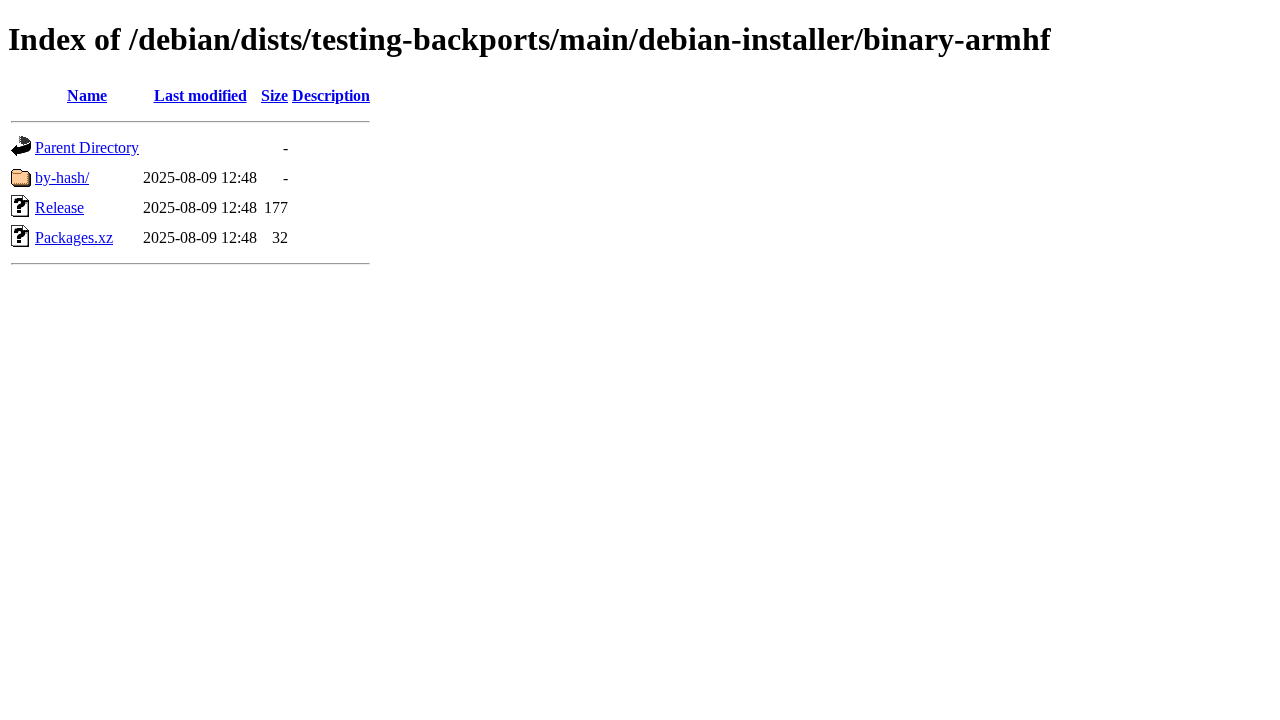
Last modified (200, 95)
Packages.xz (74, 237)
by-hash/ (62, 177)
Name (87, 95)
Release (59, 207)
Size (274, 95)
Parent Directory (87, 147)
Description (331, 95)
